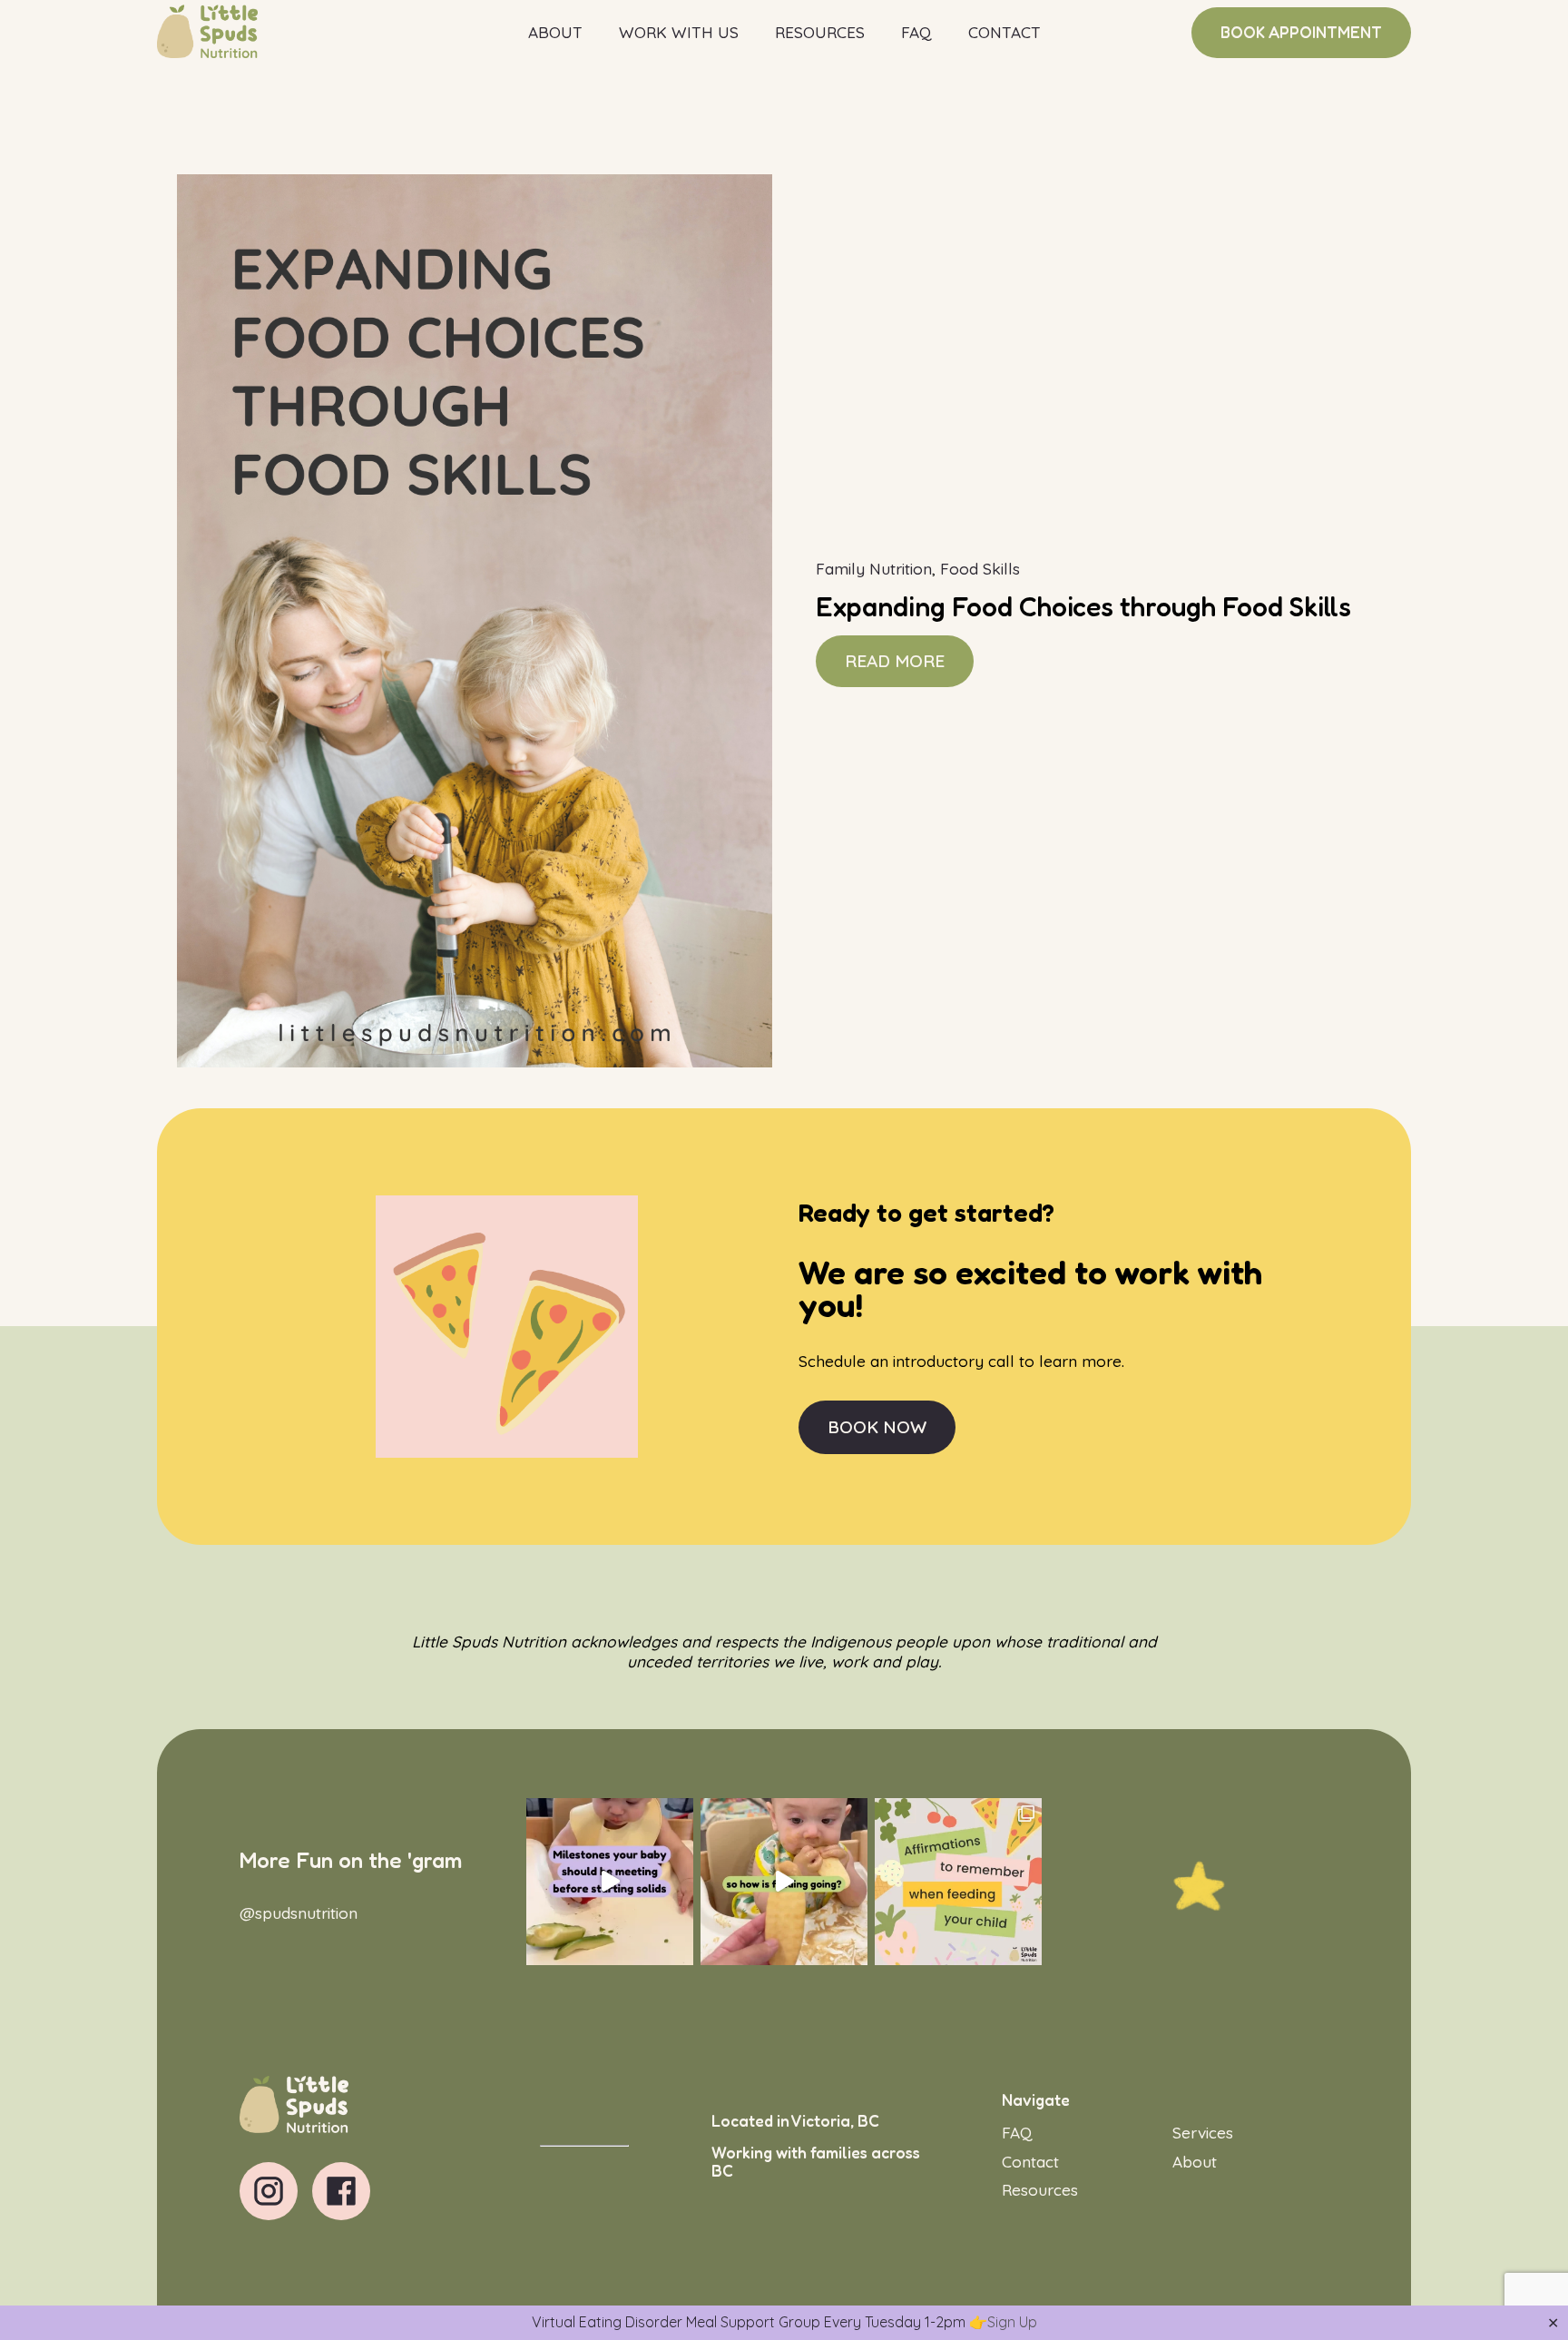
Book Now (877, 1427)
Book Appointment (1301, 32)
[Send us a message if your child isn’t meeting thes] (610, 1882)
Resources (820, 32)
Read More (895, 661)
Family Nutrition (874, 569)
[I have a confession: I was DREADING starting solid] (784, 1882)
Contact (1004, 32)
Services (1203, 2133)
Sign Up (1012, 2322)
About (555, 32)
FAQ (916, 32)
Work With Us (679, 32)
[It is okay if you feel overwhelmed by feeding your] (958, 1882)
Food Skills (980, 569)
